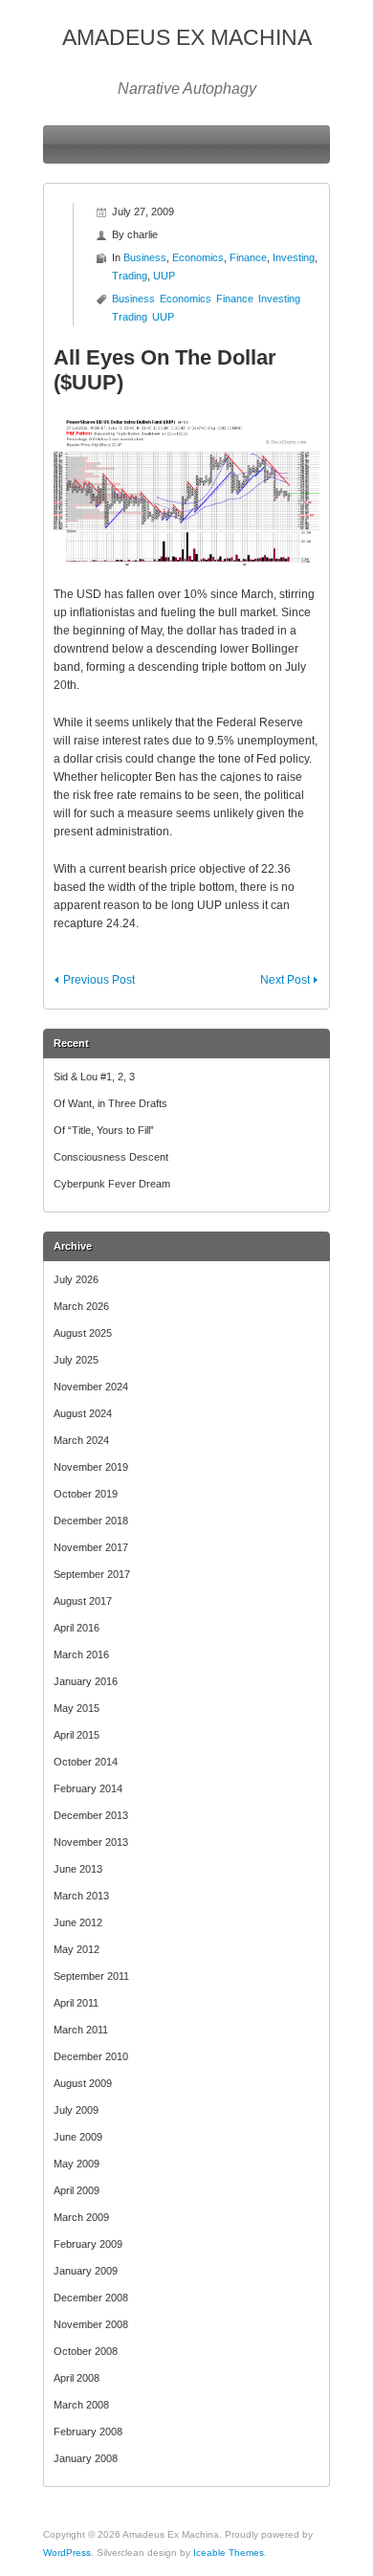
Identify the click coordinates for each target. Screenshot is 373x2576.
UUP (164, 276)
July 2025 (76, 1360)
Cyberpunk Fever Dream (112, 1184)
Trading (130, 276)
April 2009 (77, 2190)
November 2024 (91, 1387)
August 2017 (83, 1601)
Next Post (285, 980)
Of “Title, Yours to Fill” (104, 1130)
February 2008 (88, 2432)
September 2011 (91, 1976)
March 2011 (81, 2030)
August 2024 (83, 1413)
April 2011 (76, 2003)
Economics (198, 257)
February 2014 (88, 1788)
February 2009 (88, 2244)
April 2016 (77, 1628)
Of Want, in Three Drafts (110, 1103)
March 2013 (81, 1896)
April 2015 (77, 1735)
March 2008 (81, 2405)
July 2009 (76, 2110)
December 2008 (91, 2298)
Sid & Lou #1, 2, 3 (94, 1077)
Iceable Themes (229, 2553)
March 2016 (81, 1654)
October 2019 (86, 1494)
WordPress (67, 2553)
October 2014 (86, 1762)
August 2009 (83, 2083)
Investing (294, 257)
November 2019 (91, 1467)
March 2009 (81, 2217)
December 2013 (91, 1815)
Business (145, 257)
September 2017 (92, 1574)
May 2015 (77, 1708)
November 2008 (91, 2324)
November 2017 (91, 1547)
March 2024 (81, 1440)
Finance (248, 257)
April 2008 (77, 2378)
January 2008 (86, 2458)
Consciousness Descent (111, 1157)
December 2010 (91, 2056)
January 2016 (86, 1681)
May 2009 (77, 2164)
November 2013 (91, 1842)
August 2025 (83, 1333)
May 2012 (77, 1949)
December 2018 (91, 1521)
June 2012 (78, 1922)
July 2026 (76, 1279)
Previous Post (99, 980)
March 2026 (81, 1306)
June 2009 (78, 2137)
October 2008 (86, 2351)
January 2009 (86, 2271)
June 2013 (78, 1869)
